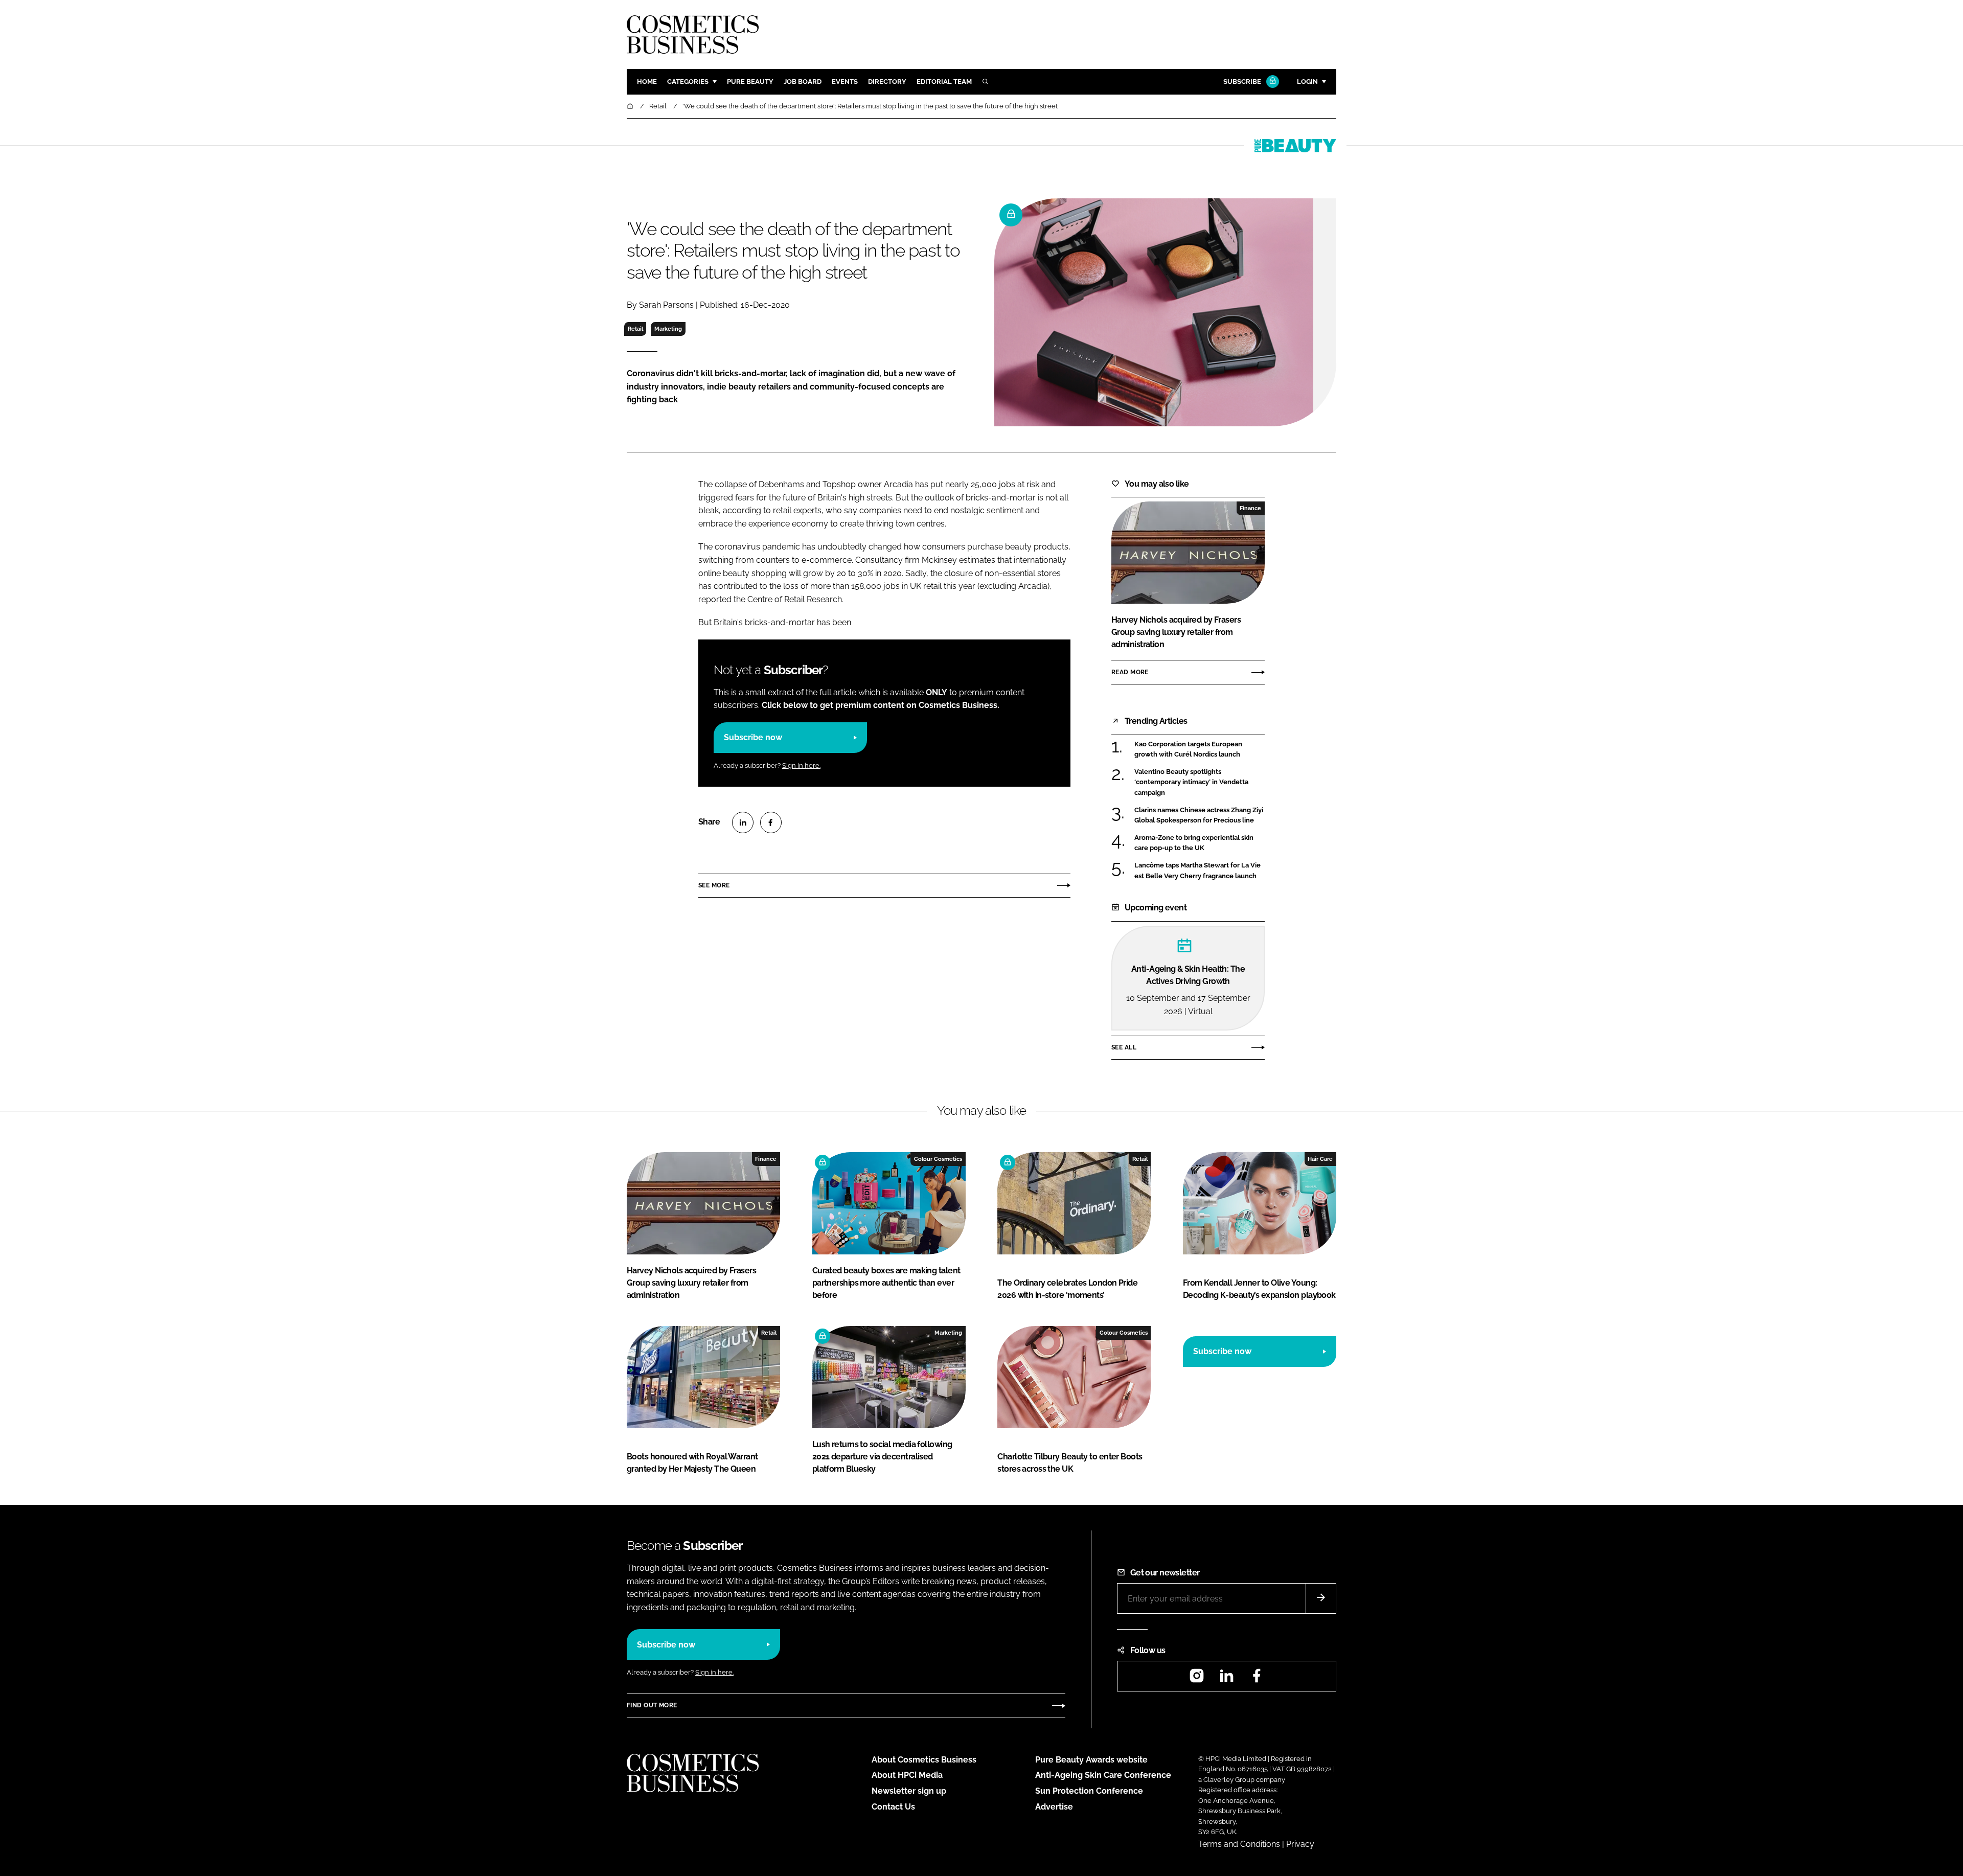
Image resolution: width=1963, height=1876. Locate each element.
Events (845, 82)
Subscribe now (753, 737)
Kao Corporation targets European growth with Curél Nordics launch (1200, 750)
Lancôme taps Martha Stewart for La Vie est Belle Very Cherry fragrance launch (1200, 871)
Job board (803, 82)
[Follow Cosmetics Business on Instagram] (1197, 1679)
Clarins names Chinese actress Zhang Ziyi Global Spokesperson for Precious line (1200, 816)
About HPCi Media (907, 1775)
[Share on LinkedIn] (743, 822)
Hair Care (1320, 1159)
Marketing (668, 329)
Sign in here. (801, 765)
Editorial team (944, 82)
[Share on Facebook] (771, 822)
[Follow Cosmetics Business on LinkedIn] (1226, 1679)
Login (1307, 82)
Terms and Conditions (1239, 1844)
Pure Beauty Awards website (1091, 1760)
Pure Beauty (750, 82)
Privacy (1300, 1844)
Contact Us (893, 1807)
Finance (1250, 508)
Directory (887, 82)
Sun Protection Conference (1089, 1791)
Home (647, 82)
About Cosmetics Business (924, 1760)
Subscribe (1242, 82)
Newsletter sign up (909, 1791)
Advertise (1054, 1807)
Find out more (652, 1705)
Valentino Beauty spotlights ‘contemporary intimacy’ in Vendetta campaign (1200, 782)
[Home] (631, 106)
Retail (635, 329)
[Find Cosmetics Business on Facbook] (1257, 1679)
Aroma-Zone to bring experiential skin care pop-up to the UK (1200, 843)
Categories (688, 82)
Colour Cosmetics (938, 1159)
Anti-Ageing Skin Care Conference (1103, 1775)
